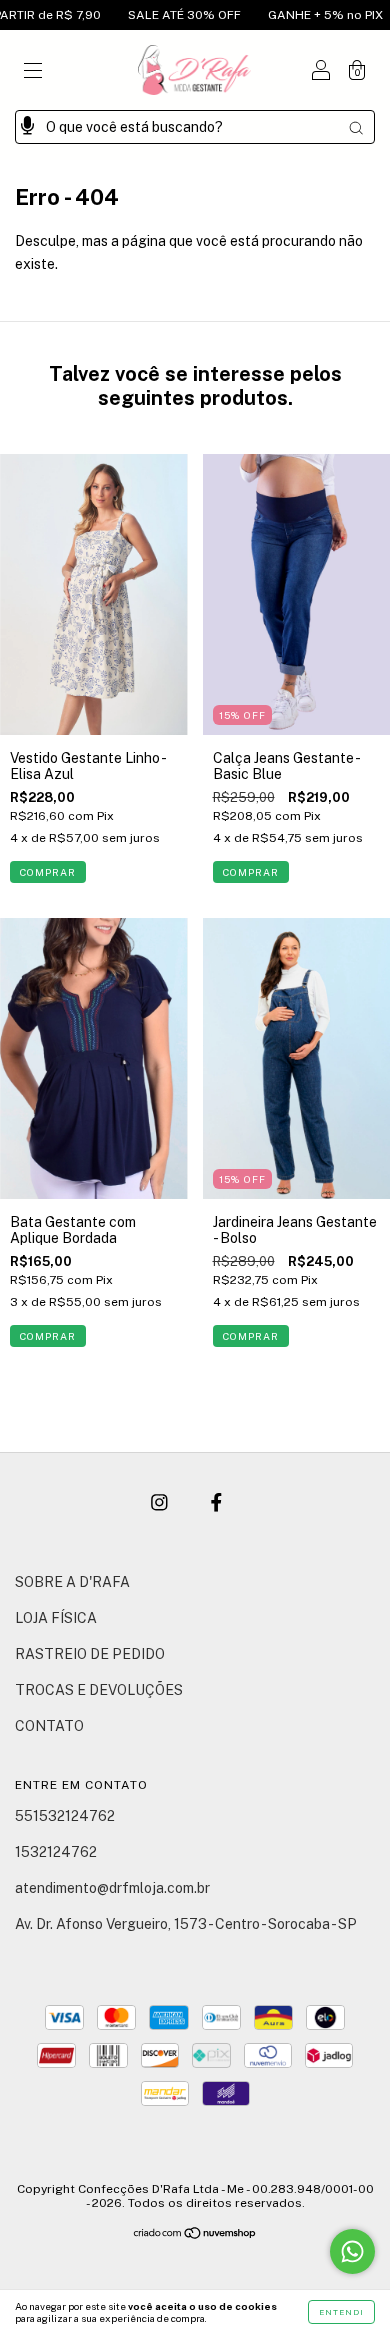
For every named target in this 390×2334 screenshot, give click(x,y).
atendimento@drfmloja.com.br (112, 1888)
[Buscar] (356, 128)
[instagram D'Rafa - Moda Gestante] (161, 1503)
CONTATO (49, 1726)
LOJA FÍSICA (56, 1618)
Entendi (341, 2312)
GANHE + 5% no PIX (305, 15)
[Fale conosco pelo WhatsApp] (352, 2251)
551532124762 (65, 1816)
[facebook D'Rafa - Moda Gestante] (216, 1503)
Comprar (48, 872)
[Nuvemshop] (195, 2235)
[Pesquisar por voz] (27, 121)
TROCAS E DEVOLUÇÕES (99, 1690)
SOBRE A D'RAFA (72, 1582)
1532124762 (56, 1852)
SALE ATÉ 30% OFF (164, 15)
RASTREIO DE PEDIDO (90, 1654)
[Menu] (33, 72)
